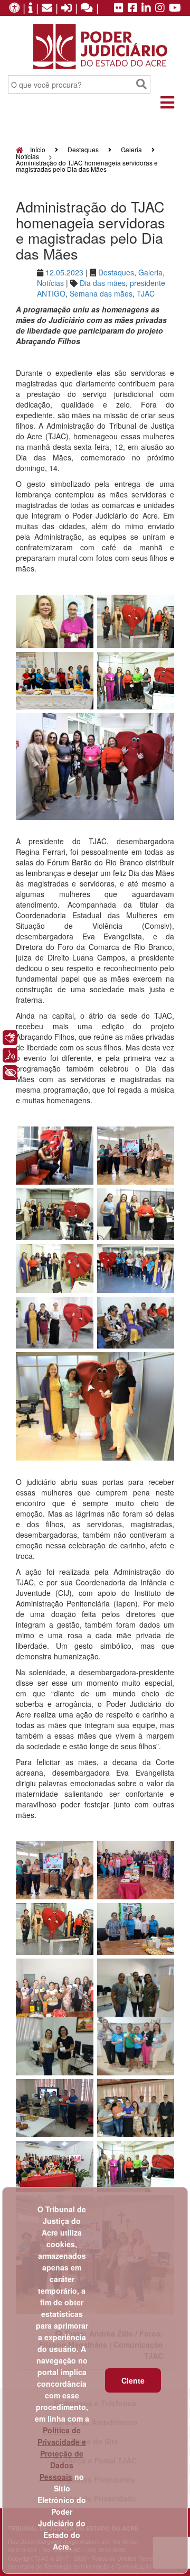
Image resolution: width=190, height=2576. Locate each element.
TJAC (146, 293)
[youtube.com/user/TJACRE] (175, 8)
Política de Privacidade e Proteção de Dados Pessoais (62, 2453)
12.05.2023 (64, 272)
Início (37, 149)
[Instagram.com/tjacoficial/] (160, 8)
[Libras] (10, 1038)
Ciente (133, 2380)
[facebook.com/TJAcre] (132, 8)
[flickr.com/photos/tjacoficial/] (119, 8)
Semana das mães (101, 293)
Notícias (27, 156)
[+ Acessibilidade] (10, 1073)
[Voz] (10, 1055)
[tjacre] (146, 8)
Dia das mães (103, 283)
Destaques (83, 149)
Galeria (131, 149)
